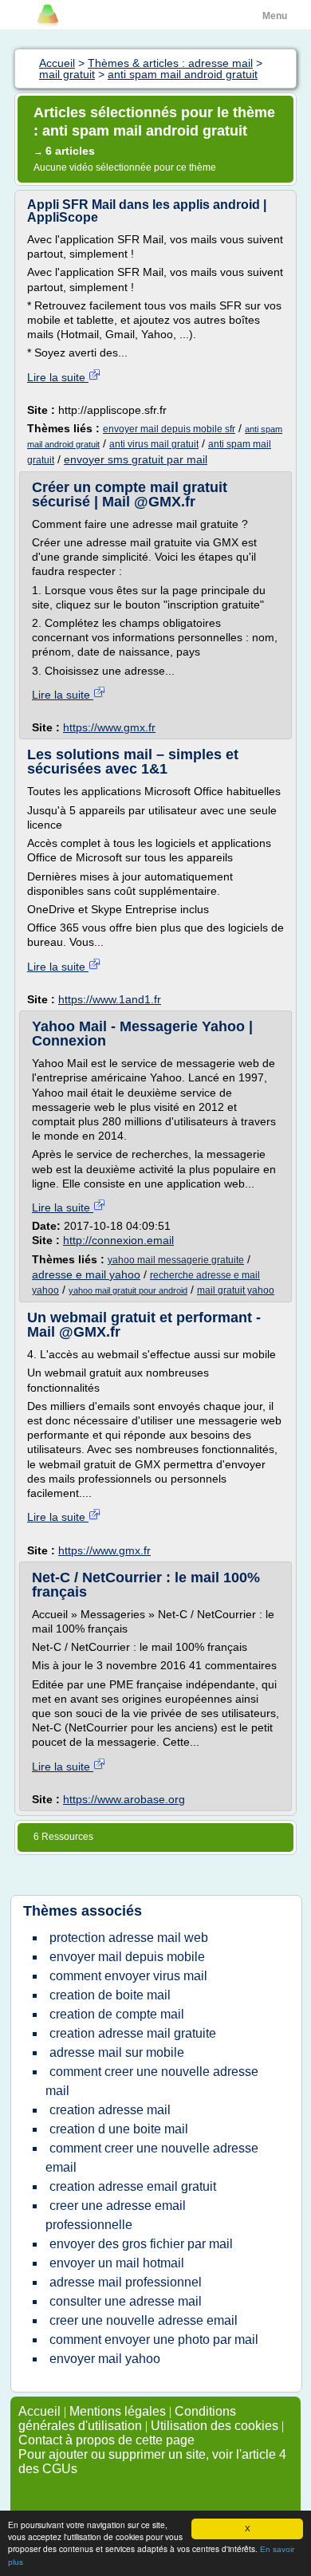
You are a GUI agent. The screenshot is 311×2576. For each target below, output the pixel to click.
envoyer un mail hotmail (117, 2263)
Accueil (39, 2411)
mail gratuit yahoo (236, 1290)
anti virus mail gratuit (154, 444)
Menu (275, 16)
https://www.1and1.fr (110, 999)
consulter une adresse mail (126, 2301)
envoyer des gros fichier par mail (141, 2244)
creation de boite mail (110, 1995)
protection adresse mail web (129, 1938)
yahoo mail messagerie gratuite (176, 1260)
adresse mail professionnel (126, 2282)
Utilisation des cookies (215, 2426)
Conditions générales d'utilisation (127, 2418)
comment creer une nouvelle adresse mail (152, 2081)
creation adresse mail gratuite (133, 2033)
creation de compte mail (117, 2014)
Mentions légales (118, 2411)
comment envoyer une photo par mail (154, 2340)
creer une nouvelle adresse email (144, 2320)
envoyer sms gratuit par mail (136, 459)
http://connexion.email (118, 1240)
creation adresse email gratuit (133, 2186)
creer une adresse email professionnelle (116, 2215)
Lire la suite (58, 377)
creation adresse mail (110, 2110)
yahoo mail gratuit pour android (128, 1290)
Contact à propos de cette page (106, 2440)
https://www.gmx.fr (109, 727)
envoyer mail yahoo (105, 2359)
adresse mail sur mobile (117, 2052)
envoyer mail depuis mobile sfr (169, 429)
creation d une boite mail (119, 2129)
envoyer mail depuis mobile (127, 1957)
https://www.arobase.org (124, 1799)
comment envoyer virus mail (128, 1976)
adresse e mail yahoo (86, 1274)
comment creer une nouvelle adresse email (152, 2158)
